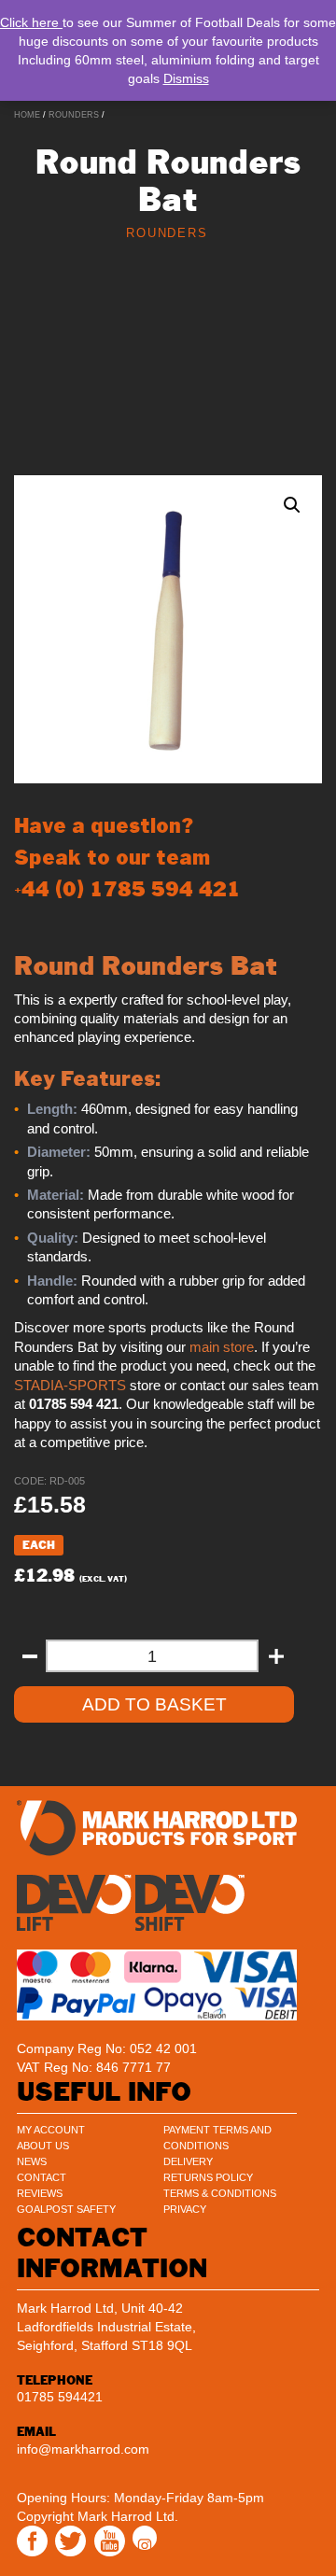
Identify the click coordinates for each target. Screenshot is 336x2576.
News (32, 2161)
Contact (42, 2177)
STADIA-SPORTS (70, 1386)
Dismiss (186, 78)
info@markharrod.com (83, 2449)
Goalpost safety (66, 2209)
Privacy (185, 2209)
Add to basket (154, 1704)
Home (27, 115)
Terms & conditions (220, 2193)
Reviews (40, 2193)
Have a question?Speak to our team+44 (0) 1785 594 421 (127, 858)
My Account (51, 2130)
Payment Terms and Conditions (217, 2138)
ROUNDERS (74, 115)
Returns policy (208, 2177)
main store (222, 1347)
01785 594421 (60, 2397)
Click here (31, 22)
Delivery (188, 2161)
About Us (43, 2146)
